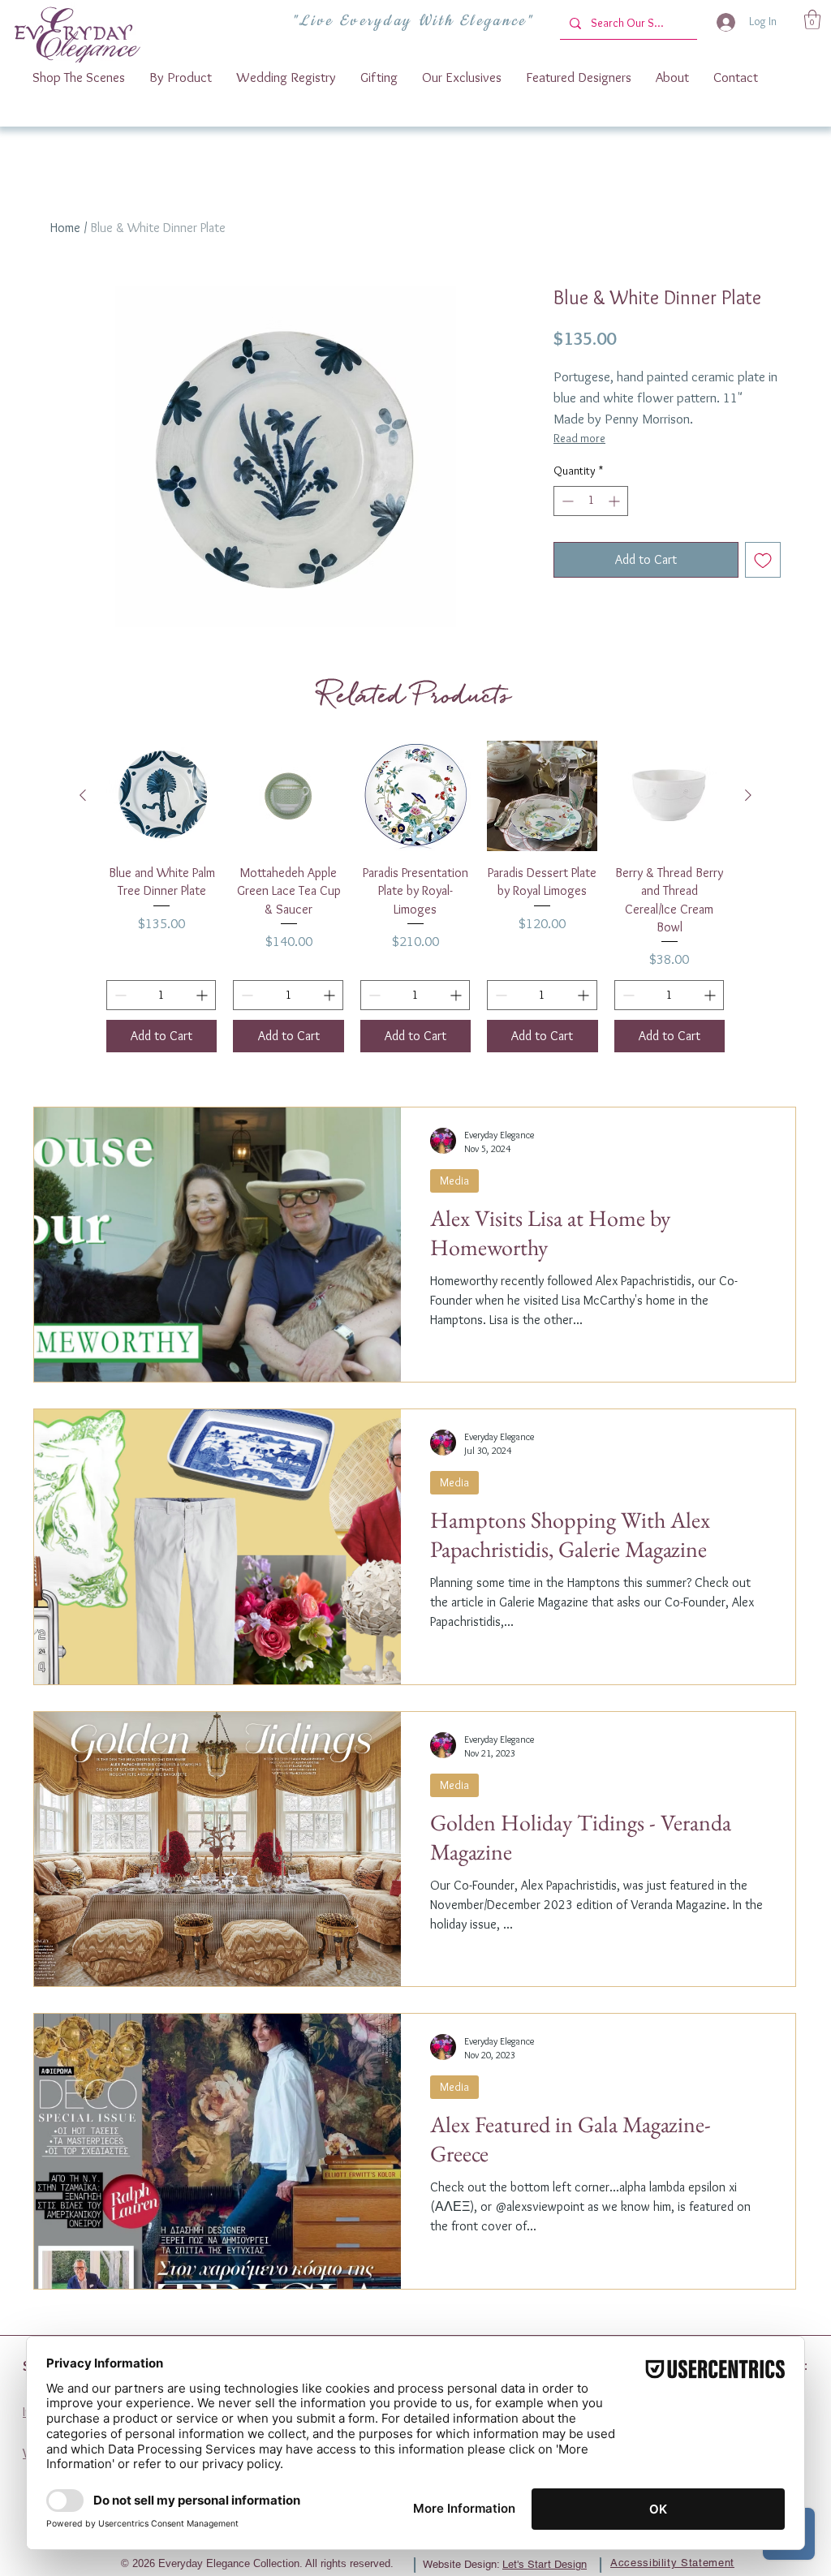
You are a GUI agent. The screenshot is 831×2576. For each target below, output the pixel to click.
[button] (812, 19)
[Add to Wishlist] (763, 560)
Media (454, 1180)
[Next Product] (748, 795)
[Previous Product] (83, 795)
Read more (579, 438)
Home (65, 228)
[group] (415, 897)
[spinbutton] (591, 501)
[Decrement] (566, 501)
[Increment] (616, 501)
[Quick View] (161, 796)
